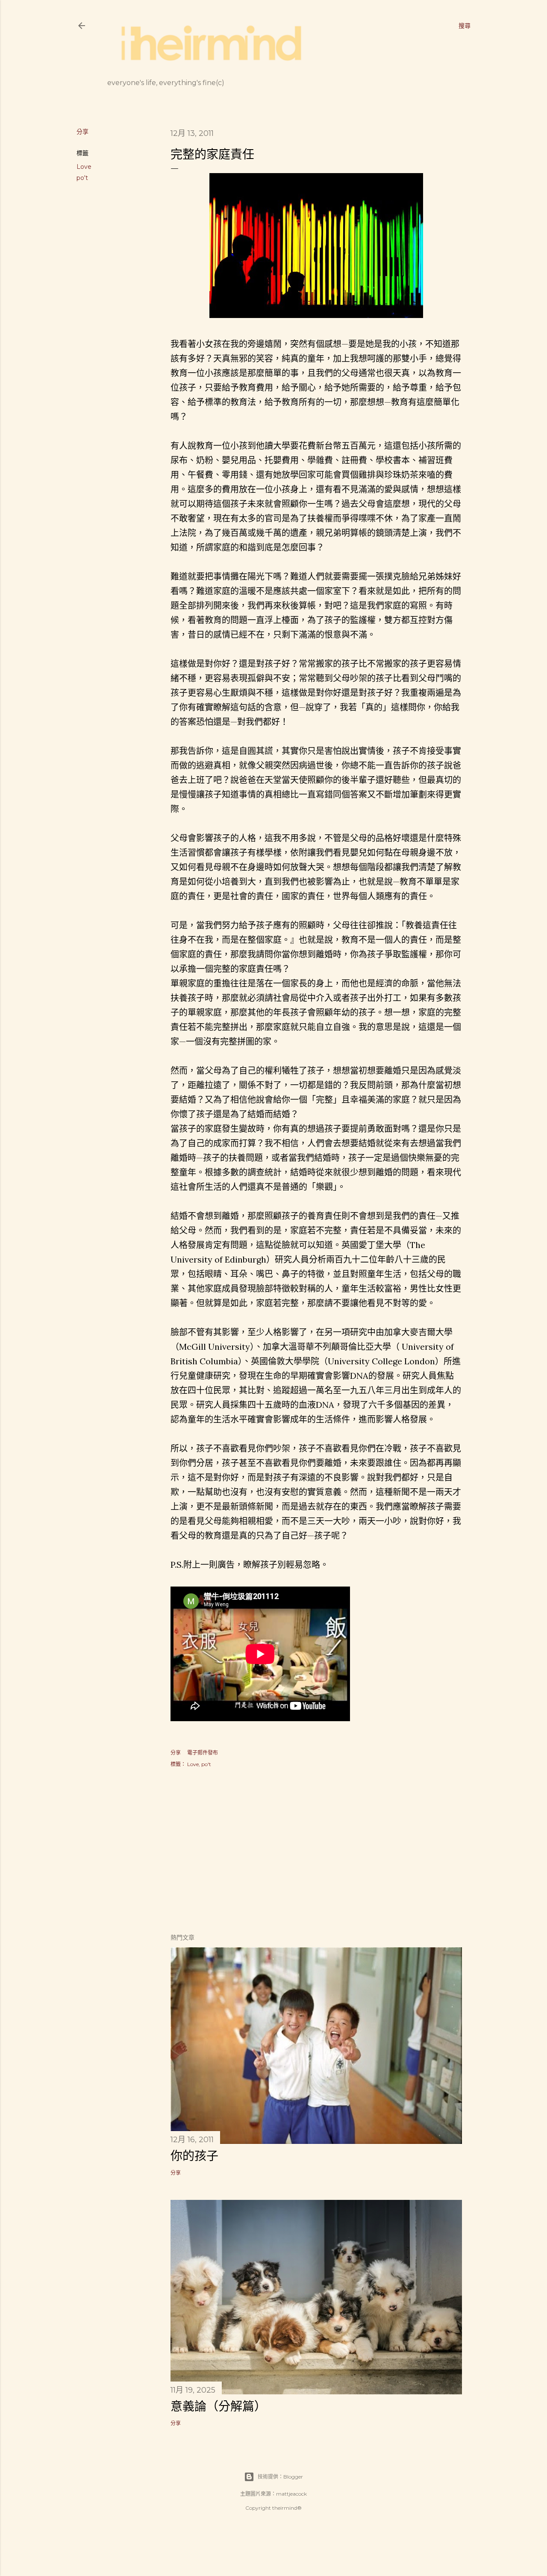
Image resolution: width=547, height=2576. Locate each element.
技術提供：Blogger (280, 2477)
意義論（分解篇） (218, 2406)
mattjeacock (291, 2494)
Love (84, 167)
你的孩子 (194, 2156)
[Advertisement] (316, 1852)
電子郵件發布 (203, 1753)
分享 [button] (82, 132)
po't (82, 178)
